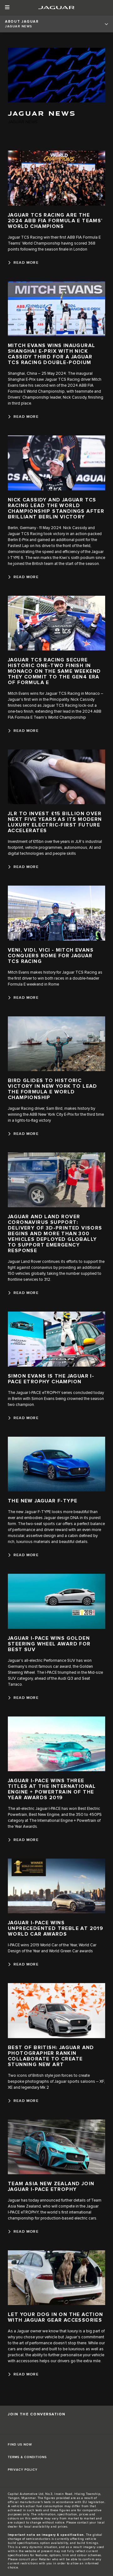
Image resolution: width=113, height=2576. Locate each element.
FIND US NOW (20, 2445)
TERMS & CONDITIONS (27, 2457)
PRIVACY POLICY (23, 2470)
